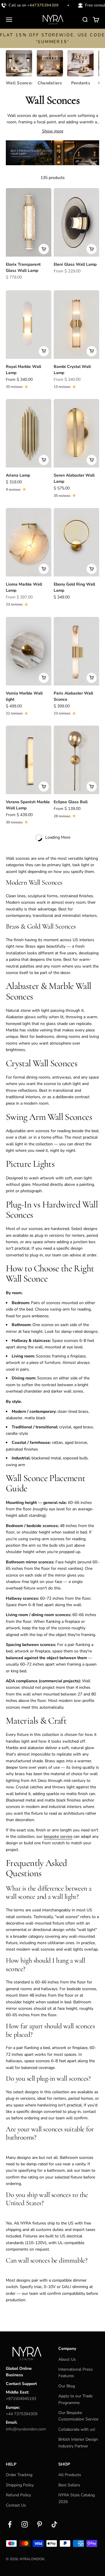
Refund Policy (18, 2495)
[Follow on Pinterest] (40, 2524)
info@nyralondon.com (26, 2429)
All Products (70, 2475)
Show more (53, 131)
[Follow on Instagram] (25, 2524)
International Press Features (76, 2373)
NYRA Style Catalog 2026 (77, 2498)
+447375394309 (37, 5)
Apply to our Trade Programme (75, 2399)
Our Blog (67, 2386)
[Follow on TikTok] (54, 2524)
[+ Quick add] (44, 249)
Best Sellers (69, 2485)
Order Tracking (19, 2475)
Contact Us (16, 2505)
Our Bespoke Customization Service (78, 2416)
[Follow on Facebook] (10, 2524)
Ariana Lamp (18, 475)
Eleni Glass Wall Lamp (75, 264)
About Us (67, 2359)
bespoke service (58, 1837)
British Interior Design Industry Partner (78, 2443)
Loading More (58, 837)
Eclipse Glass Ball (71, 802)
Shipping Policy (20, 2485)
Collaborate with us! (77, 2429)
